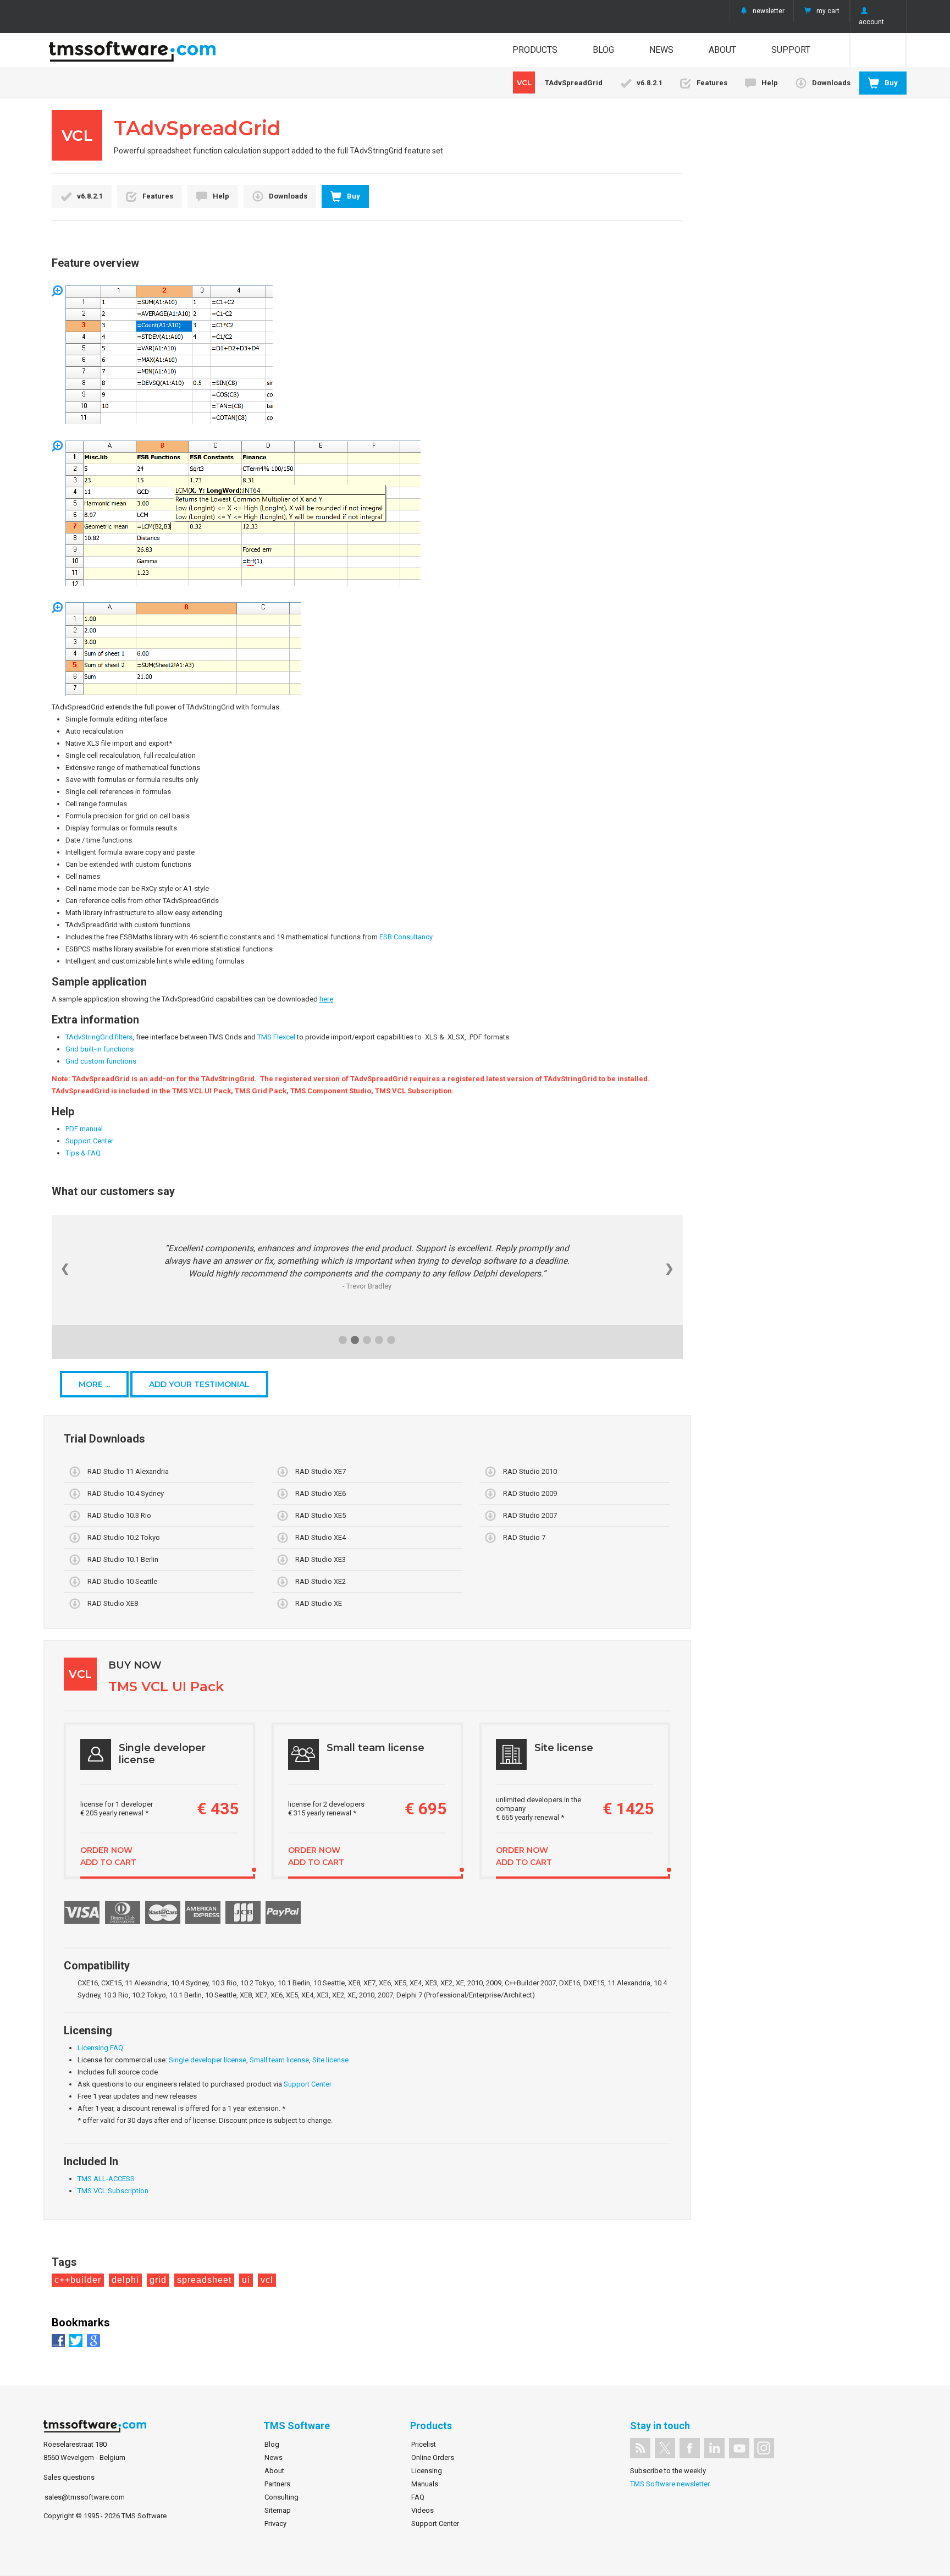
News (661, 50)
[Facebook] (690, 2448)
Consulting (281, 2497)
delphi (125, 2280)
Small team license (279, 2060)
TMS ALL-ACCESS (106, 2179)
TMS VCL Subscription (113, 2191)
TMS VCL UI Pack (166, 1686)
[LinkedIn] (714, 2448)
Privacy (275, 2523)
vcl (267, 2280)
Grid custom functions (101, 1061)
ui (246, 2280)
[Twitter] (665, 2448)
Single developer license (208, 2060)
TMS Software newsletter (670, 2484)
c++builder (78, 2280)
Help (770, 83)
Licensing (427, 2471)
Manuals (425, 2484)
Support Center (89, 1141)
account (871, 22)
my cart (828, 11)
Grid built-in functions (100, 1049)
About (722, 50)
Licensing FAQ (100, 2048)
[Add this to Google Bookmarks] (95, 2340)
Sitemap (278, 2510)
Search (878, 50)
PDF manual (84, 1129)
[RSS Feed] (640, 2448)
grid (158, 2280)
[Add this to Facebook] (60, 2340)
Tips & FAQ (83, 1153)
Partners (277, 2484)
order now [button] (106, 1850)
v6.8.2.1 (650, 83)
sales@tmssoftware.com (85, 2497)
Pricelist (424, 2444)
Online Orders (433, 2457)
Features (712, 83)
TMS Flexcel (276, 1037)
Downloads (831, 83)
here (326, 999)
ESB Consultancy (406, 937)
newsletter (769, 11)
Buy (891, 83)
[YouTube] (739, 2448)
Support (791, 50)
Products (535, 50)
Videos (422, 2510)
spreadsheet (204, 2280)
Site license (330, 2060)
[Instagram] (764, 2448)
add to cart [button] (108, 1862)
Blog (603, 50)
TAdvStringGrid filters (99, 1037)
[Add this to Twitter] (77, 2340)
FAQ (418, 2497)
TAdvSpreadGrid (560, 82)
